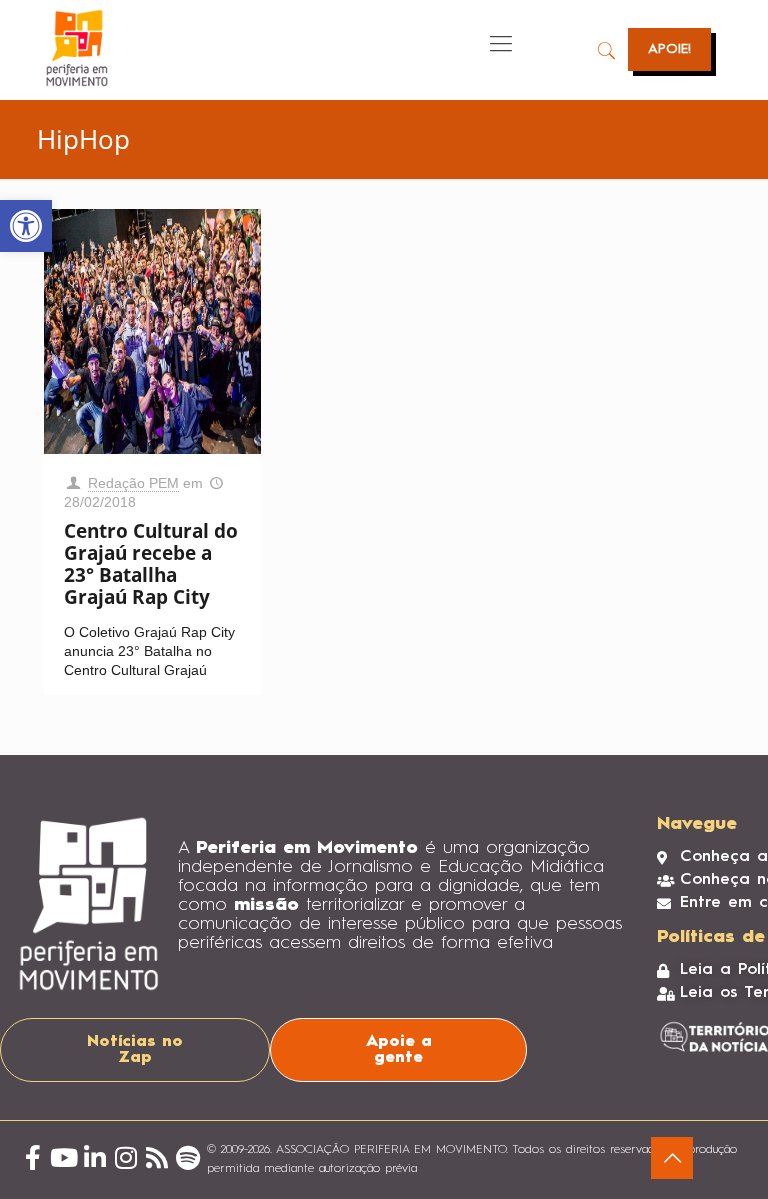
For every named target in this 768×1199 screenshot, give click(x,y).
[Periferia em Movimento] (77, 48)
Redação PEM (133, 483)
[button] (26, 226)
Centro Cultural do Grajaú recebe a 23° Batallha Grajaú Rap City (151, 564)
